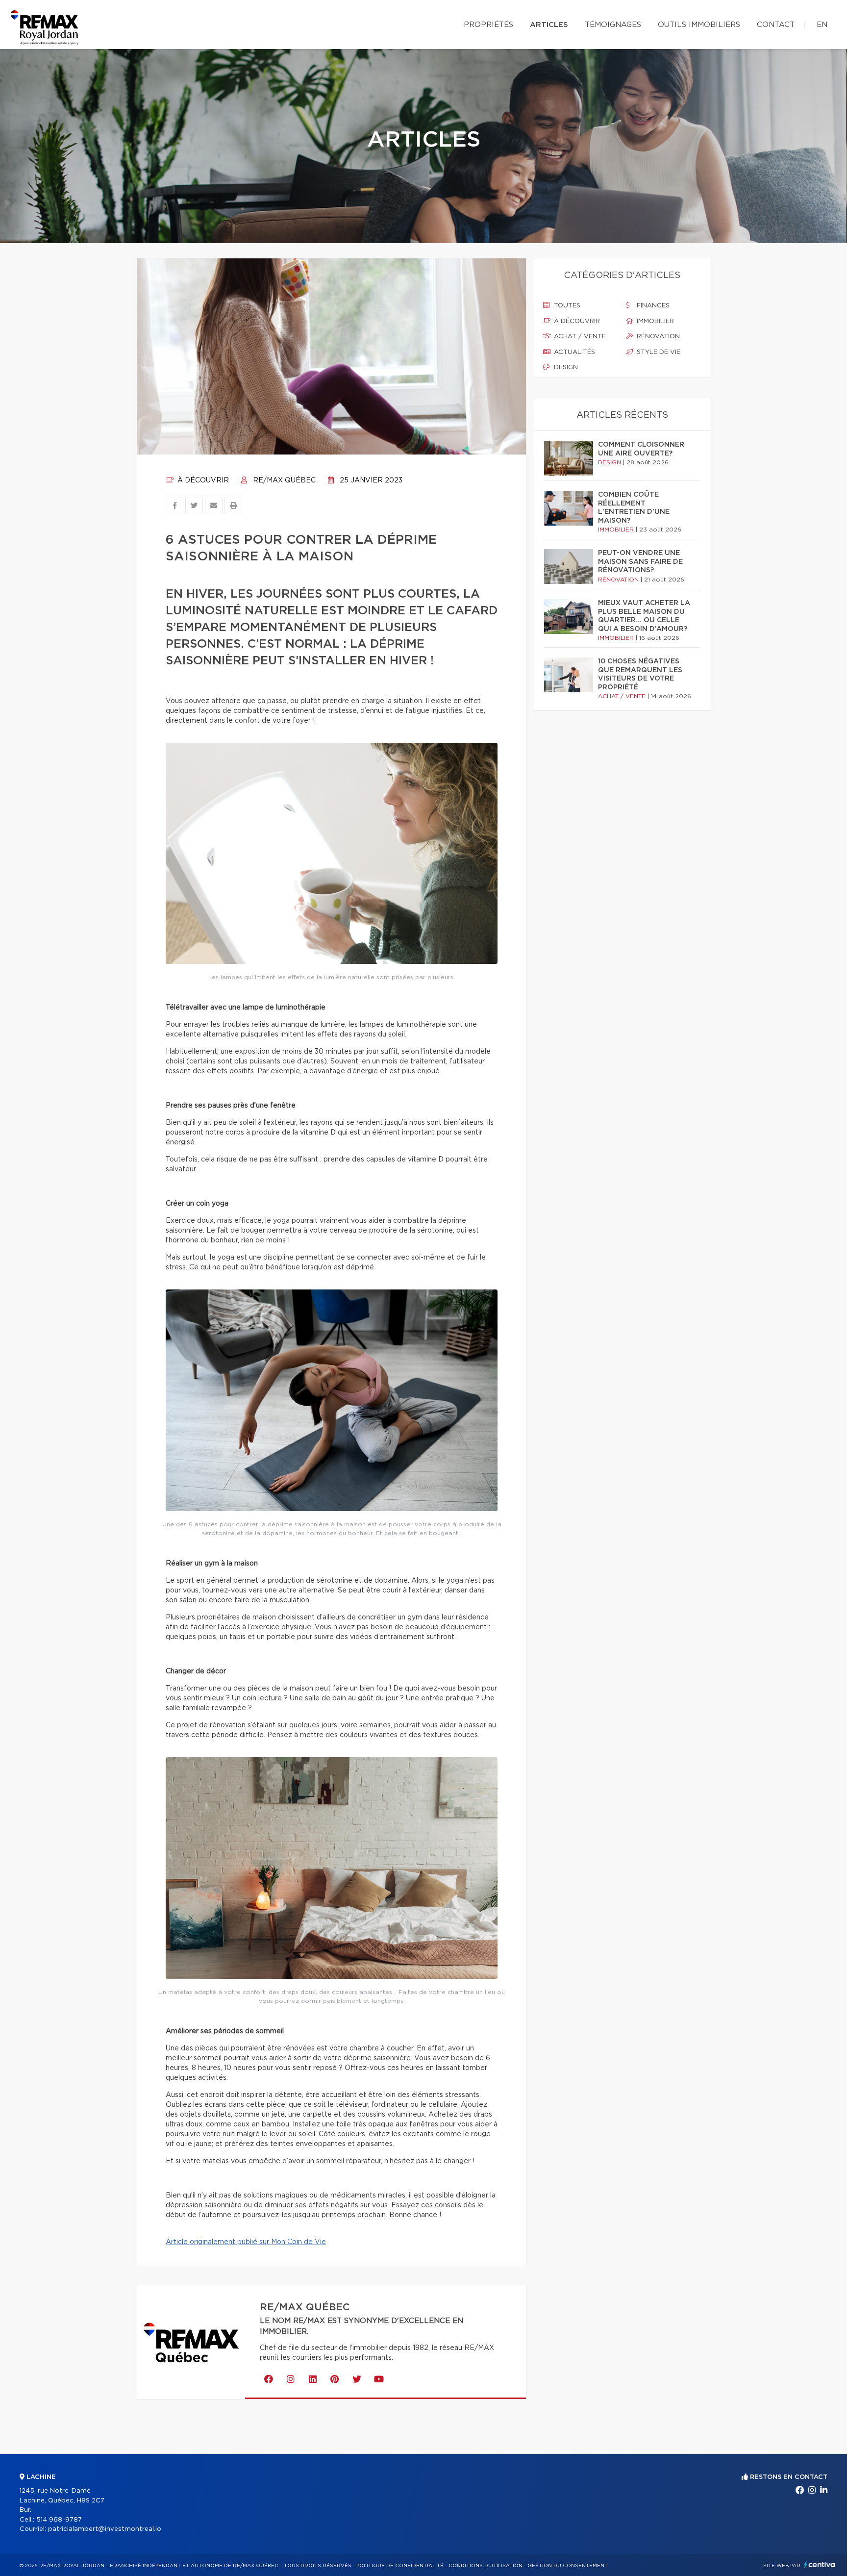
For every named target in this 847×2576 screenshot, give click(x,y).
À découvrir (202, 480)
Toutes (566, 306)
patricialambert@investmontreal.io (105, 2529)
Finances (652, 306)
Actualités (573, 352)
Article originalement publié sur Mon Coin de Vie (246, 2242)
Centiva (820, 2564)
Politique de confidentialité (400, 2566)
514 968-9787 (59, 2520)
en (822, 25)
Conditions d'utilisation (486, 2566)
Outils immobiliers (699, 25)
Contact (776, 25)
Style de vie (658, 352)
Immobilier (654, 321)
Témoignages (613, 25)
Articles (549, 25)
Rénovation (657, 337)
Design (565, 367)
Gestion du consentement (568, 2566)
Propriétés (488, 25)
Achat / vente (579, 337)
